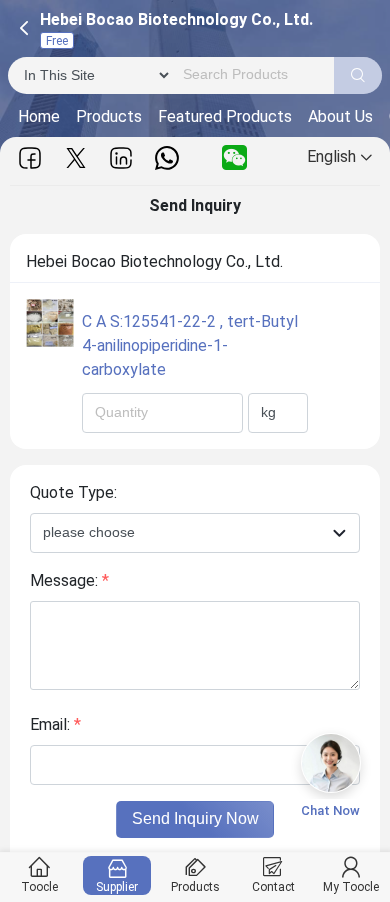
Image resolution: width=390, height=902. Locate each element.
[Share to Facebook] (30, 157)
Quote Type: (73, 492)
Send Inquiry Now (195, 818)
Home (39, 116)
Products (109, 116)
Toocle (39, 887)
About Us (340, 116)
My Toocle (351, 887)
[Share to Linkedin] (121, 157)
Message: (69, 580)
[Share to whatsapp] (167, 157)
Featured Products (225, 116)
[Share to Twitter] (76, 157)
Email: (55, 724)
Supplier (117, 887)
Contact (273, 887)
